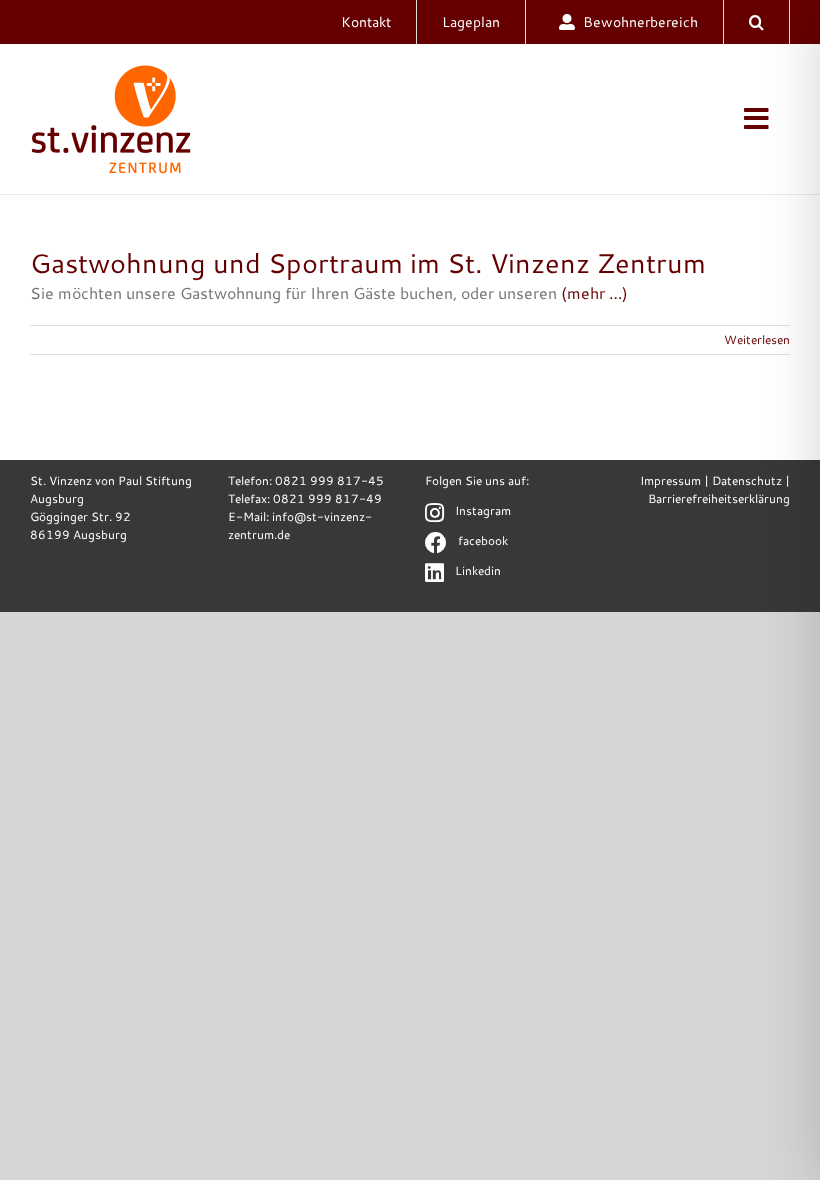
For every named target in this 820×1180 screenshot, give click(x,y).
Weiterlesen (757, 339)
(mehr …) (594, 292)
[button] (757, 22)
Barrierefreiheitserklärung (719, 498)
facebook (483, 540)
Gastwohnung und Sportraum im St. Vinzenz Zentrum (368, 262)
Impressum (670, 480)
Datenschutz (747, 480)
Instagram (483, 510)
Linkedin (478, 570)
